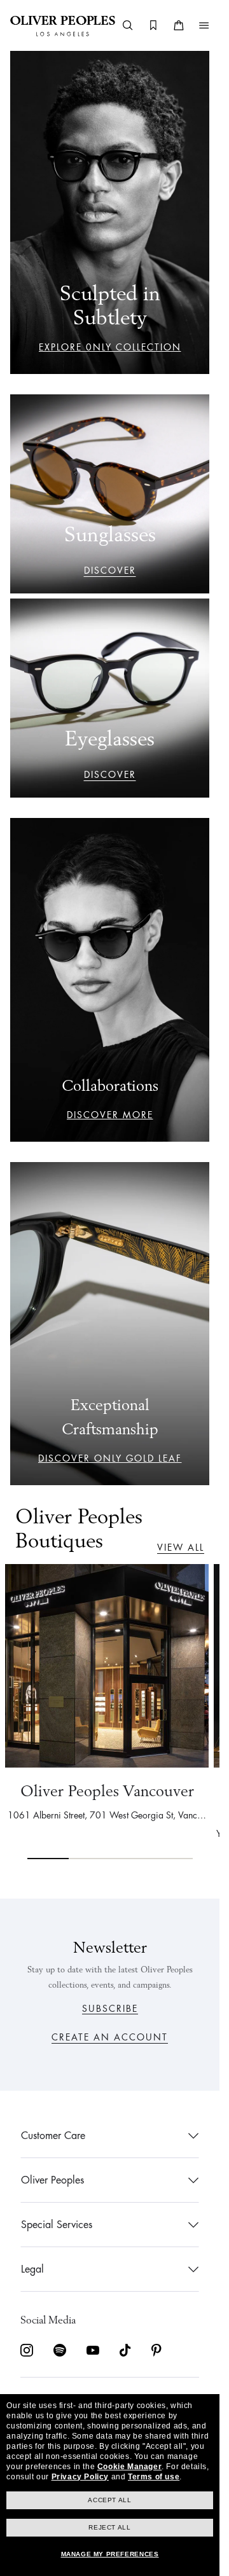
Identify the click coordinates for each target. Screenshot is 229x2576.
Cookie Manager (129, 2467)
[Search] (128, 25)
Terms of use (154, 2477)
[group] (110, 1711)
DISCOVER (110, 571)
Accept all (109, 2500)
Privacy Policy (80, 2477)
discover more (110, 1115)
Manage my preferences (110, 2554)
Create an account (110, 2037)
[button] (204, 25)
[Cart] (179, 25)
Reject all (109, 2527)
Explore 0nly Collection (110, 347)
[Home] (63, 25)
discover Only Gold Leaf (110, 1458)
